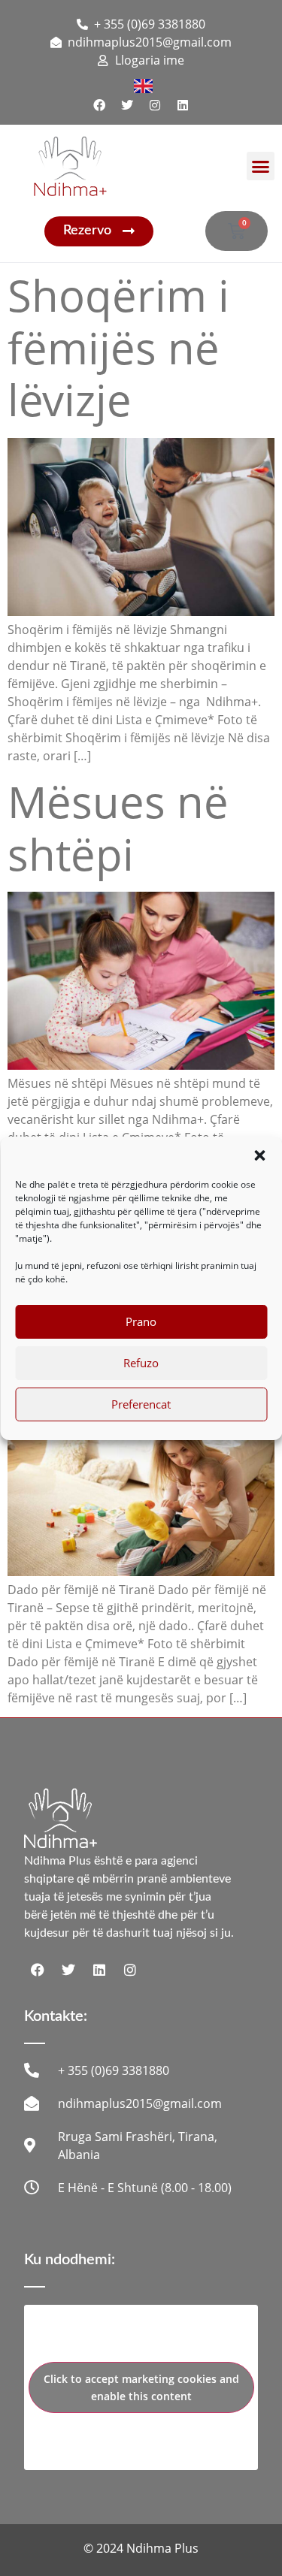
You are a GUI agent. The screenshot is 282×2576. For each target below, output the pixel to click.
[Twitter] (127, 105)
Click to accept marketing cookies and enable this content (141, 2387)
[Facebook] (99, 105)
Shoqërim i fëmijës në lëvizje (118, 347)
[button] (259, 1155)
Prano (141, 1321)
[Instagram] (155, 105)
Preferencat (141, 1404)
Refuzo (141, 1363)
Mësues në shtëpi (118, 827)
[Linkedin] (183, 105)
